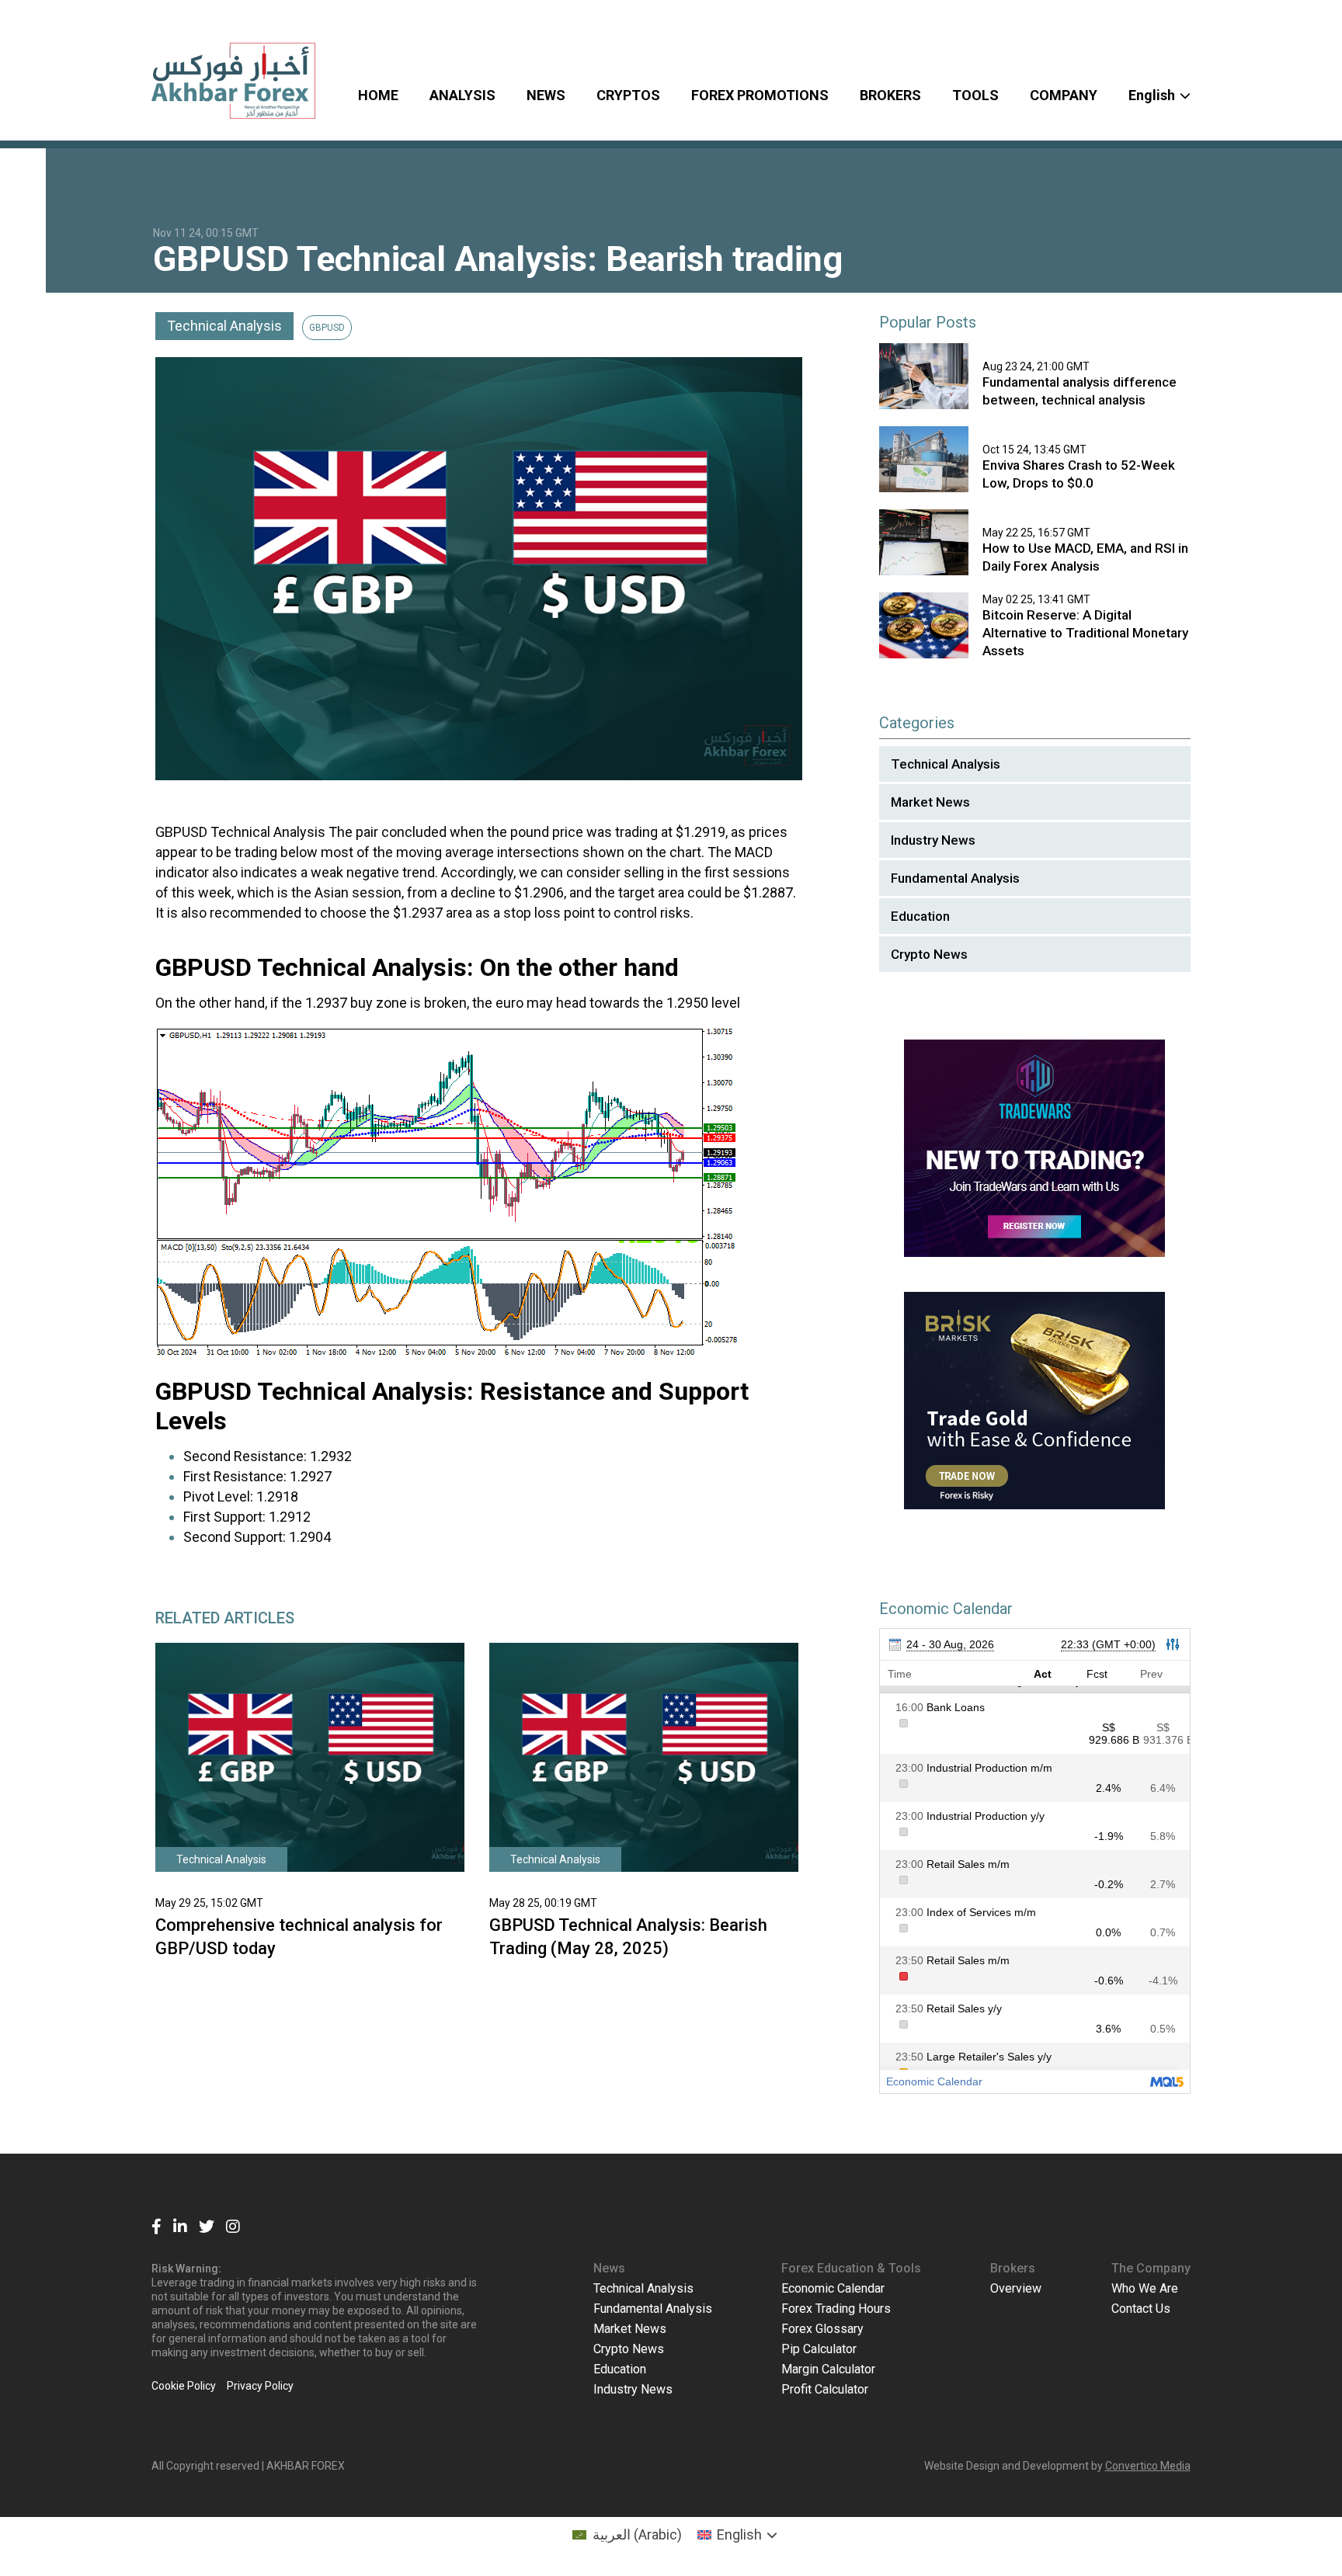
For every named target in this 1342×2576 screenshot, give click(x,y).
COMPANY (1064, 95)
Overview (1016, 2288)
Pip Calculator (819, 2349)
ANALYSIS (462, 95)
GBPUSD (327, 328)
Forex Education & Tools (851, 2268)
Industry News (933, 840)
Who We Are (1145, 2288)
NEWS (546, 95)
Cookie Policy (184, 2386)
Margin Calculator (828, 2369)
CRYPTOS (628, 95)
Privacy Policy (260, 2386)
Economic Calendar (833, 2288)
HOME (378, 95)
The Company (1151, 2268)
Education (920, 916)
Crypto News (929, 954)
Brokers (1013, 2268)
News (609, 2268)
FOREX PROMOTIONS (760, 95)
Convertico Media (1148, 2466)
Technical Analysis (224, 326)
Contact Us (1141, 2309)
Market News (930, 802)
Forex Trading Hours (836, 2309)
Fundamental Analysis (955, 878)
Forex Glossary (822, 2329)
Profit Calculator (825, 2389)
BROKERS (890, 95)
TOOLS (975, 95)
